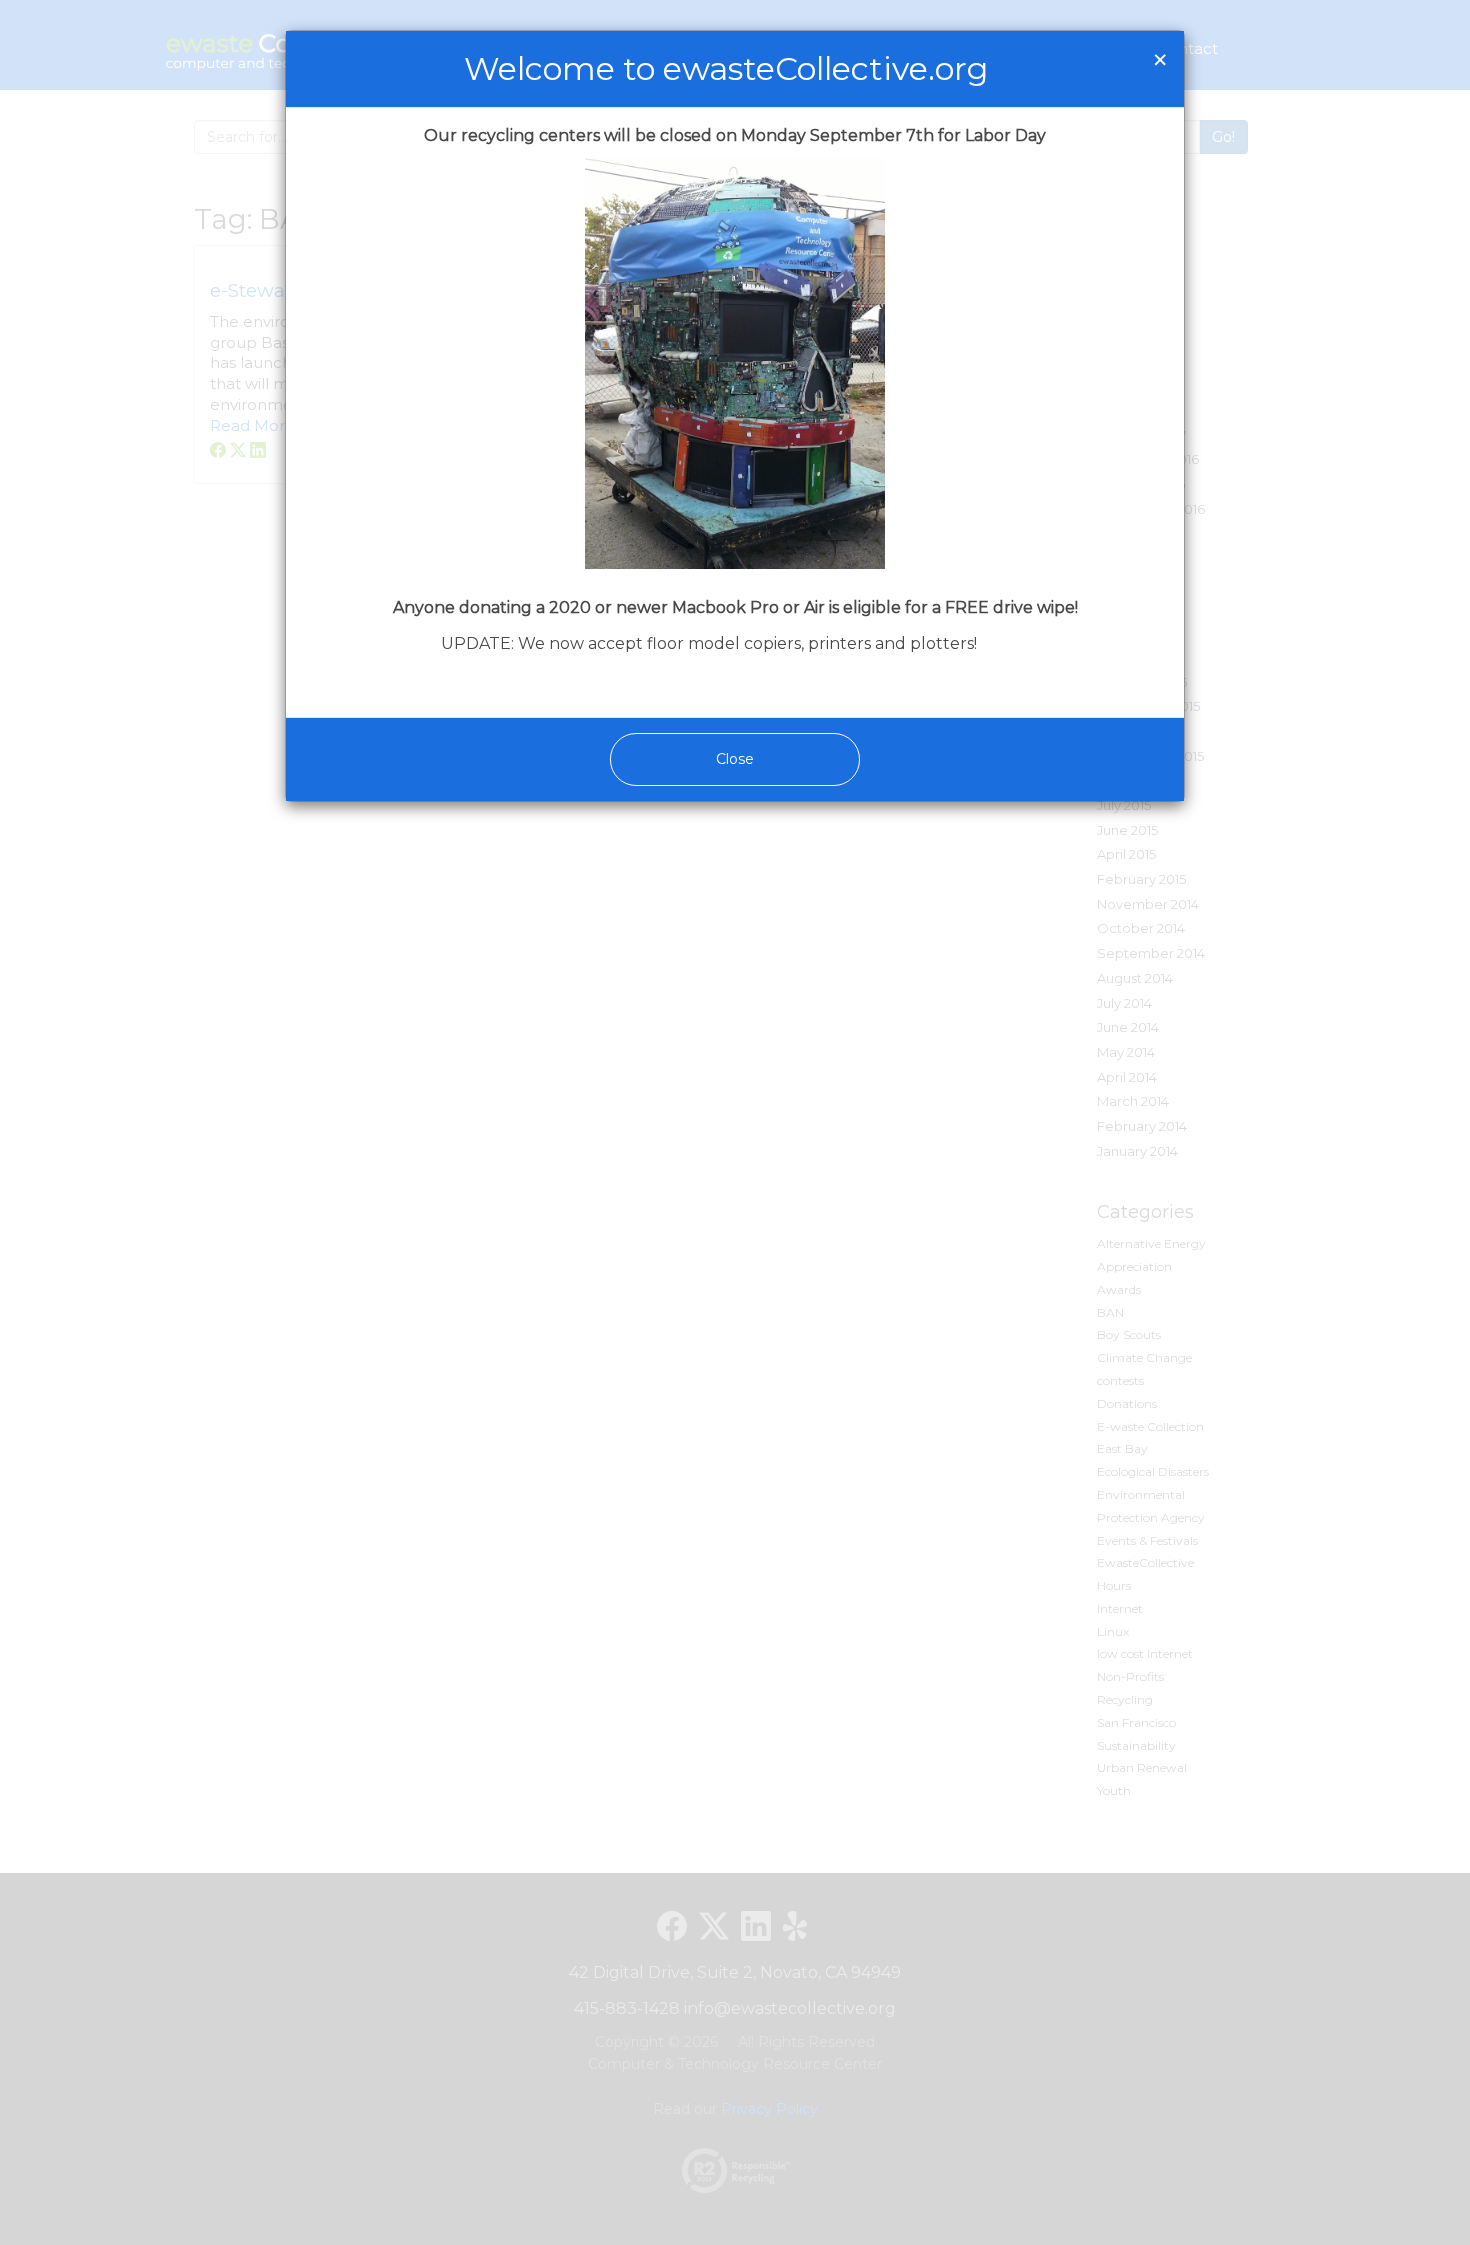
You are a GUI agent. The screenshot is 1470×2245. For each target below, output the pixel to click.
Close (735, 759)
